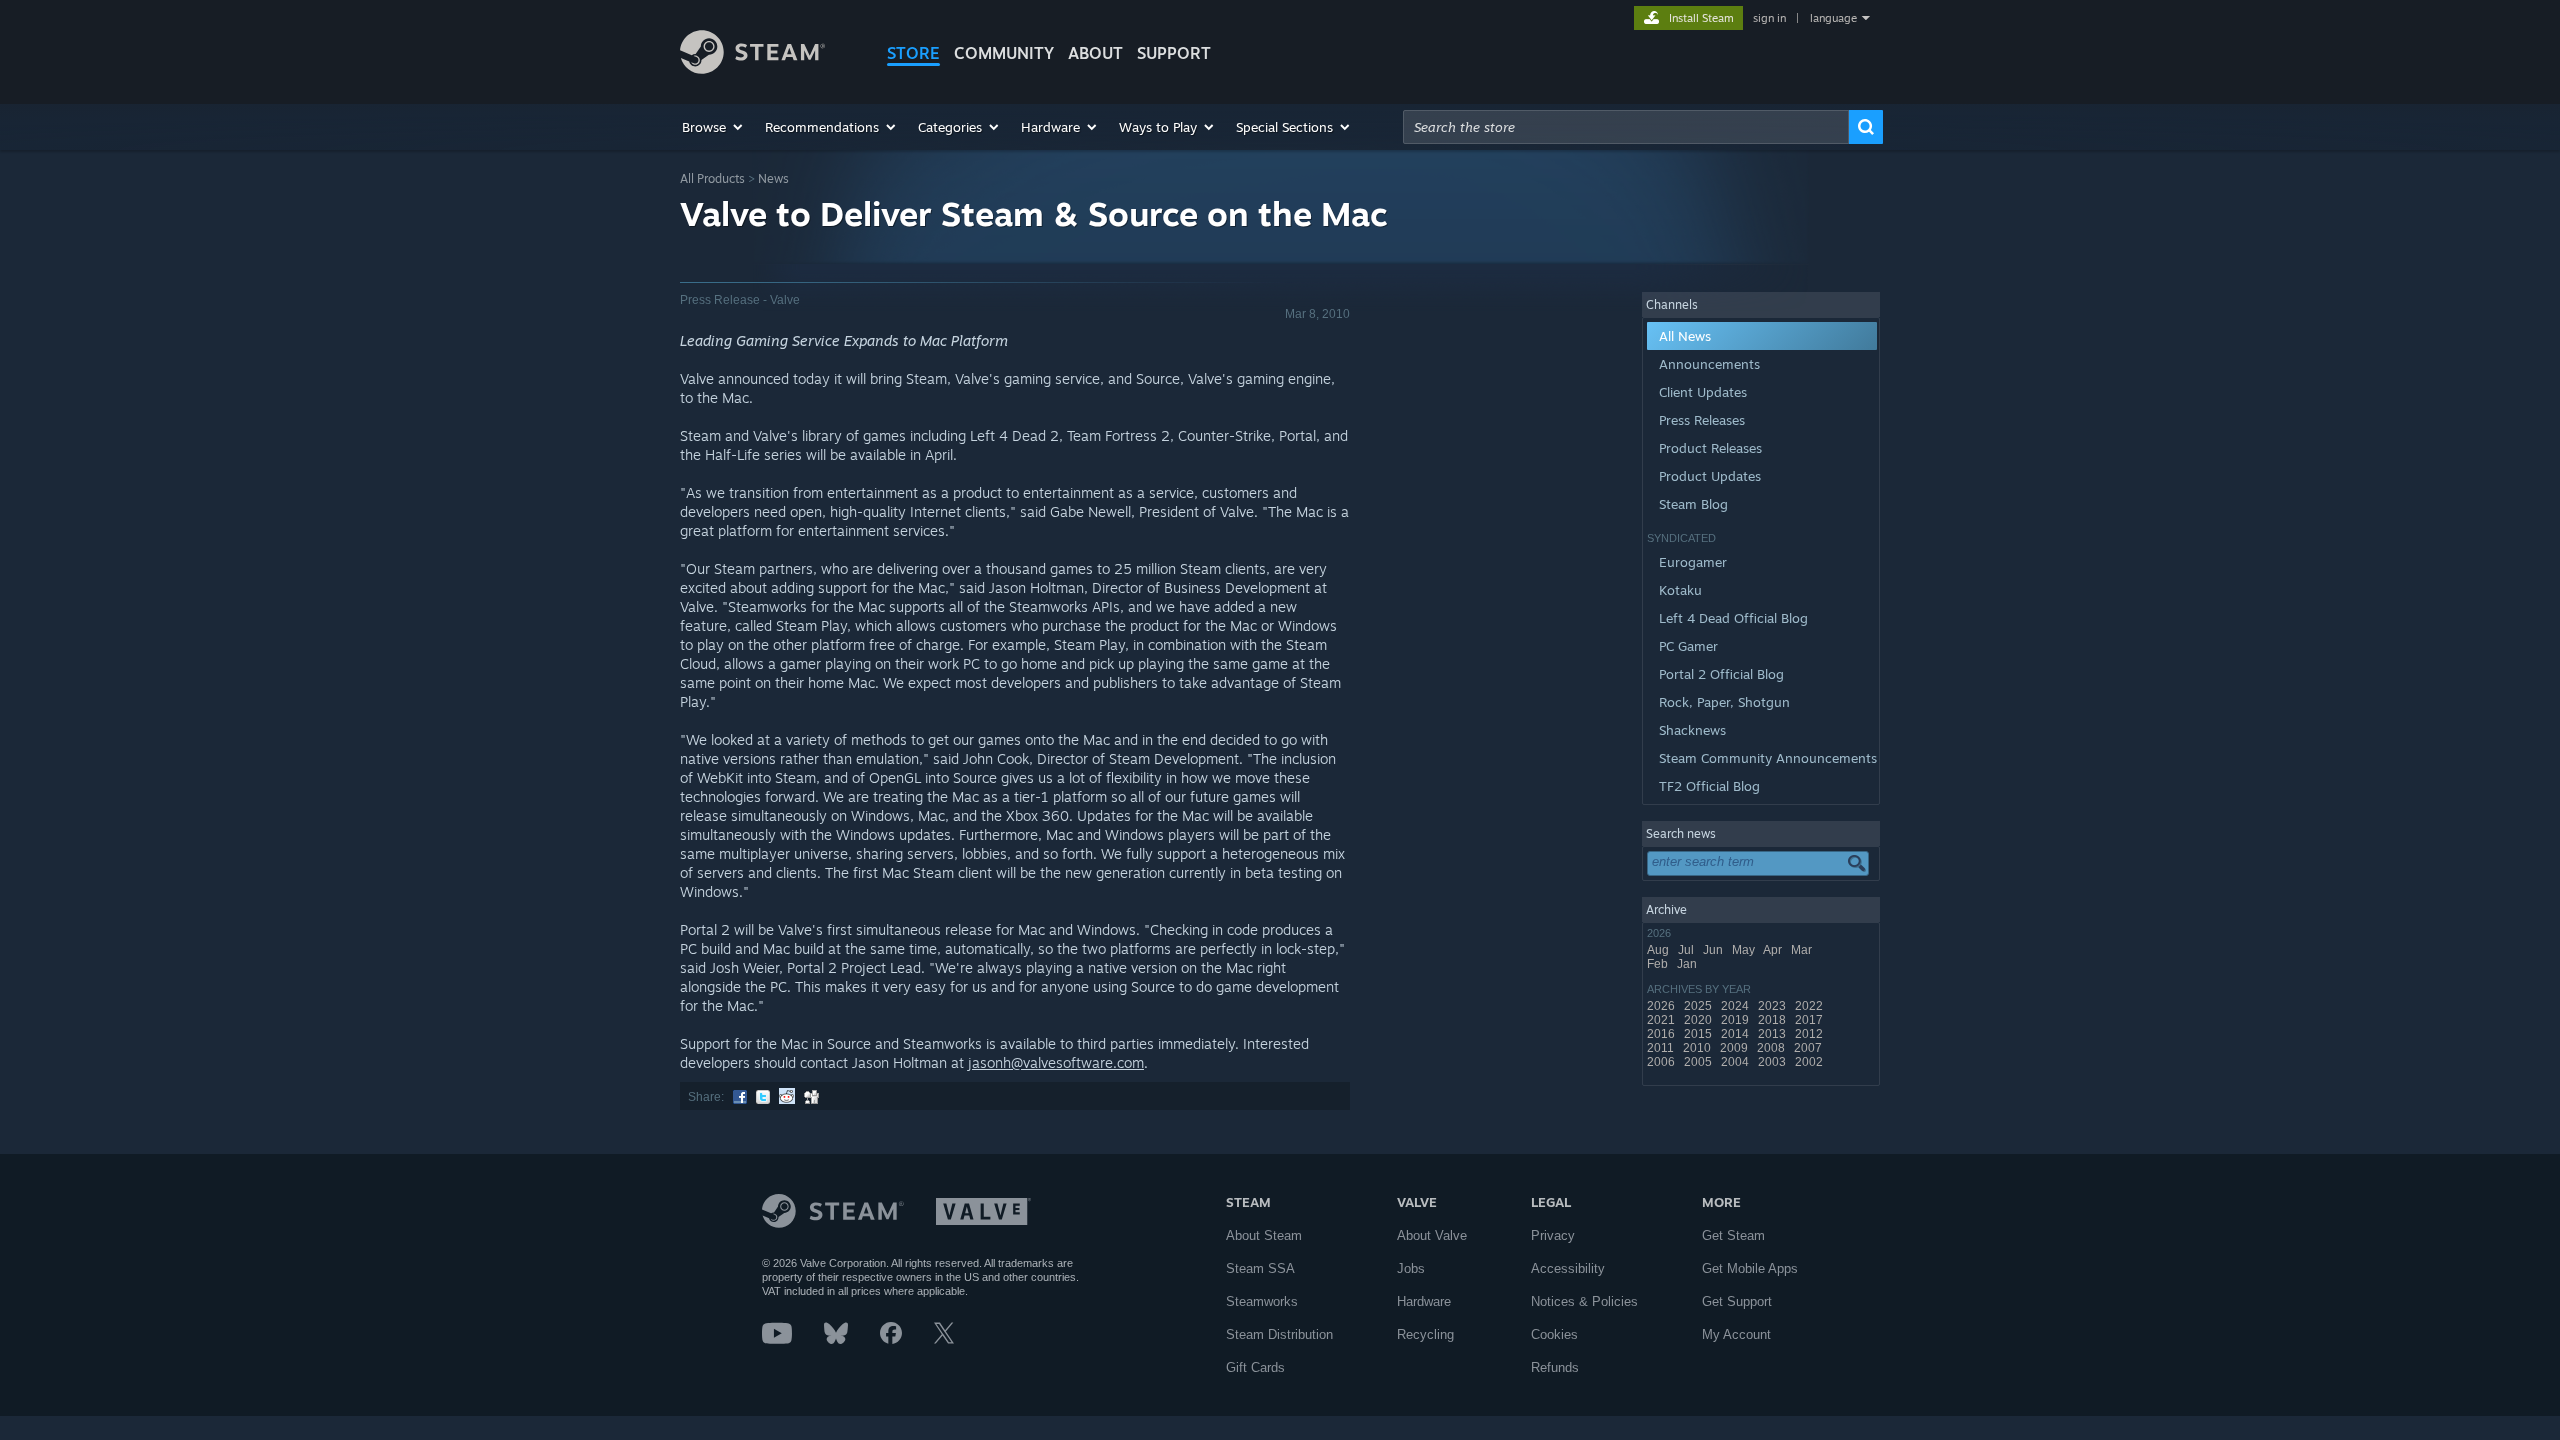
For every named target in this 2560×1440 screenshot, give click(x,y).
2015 (1699, 1034)
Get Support (1737, 1301)
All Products (712, 178)
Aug (1659, 950)
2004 (1736, 1062)
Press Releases (1702, 420)
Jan (1688, 964)
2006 (1662, 1062)
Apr (1774, 950)
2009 (1735, 1048)
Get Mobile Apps (1750, 1268)
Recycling (1425, 1334)
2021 (1662, 1020)
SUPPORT (1174, 53)
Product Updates (1710, 476)
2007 (1809, 1048)
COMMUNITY (1004, 53)
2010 (1698, 1048)
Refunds (1555, 1367)
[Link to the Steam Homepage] (752, 68)
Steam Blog (1693, 504)
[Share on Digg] (811, 1097)
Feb (1659, 964)
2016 (1662, 1034)
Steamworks (1262, 1301)
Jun (1714, 950)
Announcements (1709, 364)
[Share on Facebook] (740, 1097)
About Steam (1264, 1235)
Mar (1803, 950)
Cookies (1554, 1334)
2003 (1773, 1062)
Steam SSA (1260, 1268)
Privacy (1553, 1235)
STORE (913, 53)
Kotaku (1680, 590)
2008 (1772, 1048)
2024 (1736, 1006)
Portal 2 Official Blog (1721, 674)
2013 (1773, 1034)
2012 (1810, 1034)
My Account (1736, 1334)
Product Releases (1710, 448)
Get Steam (1733, 1235)
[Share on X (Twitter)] (763, 1097)
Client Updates (1703, 392)
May (1745, 950)
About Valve (1432, 1235)
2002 (1810, 1062)
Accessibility (1568, 1268)
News (773, 178)
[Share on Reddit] (787, 1097)
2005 (1699, 1062)
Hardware (1424, 1301)
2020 (1699, 1020)
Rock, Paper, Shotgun (1724, 702)
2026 (1662, 1006)
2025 (1699, 1006)
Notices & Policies (1584, 1301)
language (1833, 18)
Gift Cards (1255, 1367)
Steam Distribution (1279, 1334)
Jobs (1411, 1268)
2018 (1773, 1020)
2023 (1773, 1006)
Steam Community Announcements (1768, 758)
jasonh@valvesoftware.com (1056, 1062)
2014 (1736, 1034)
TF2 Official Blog (1709, 786)
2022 (1810, 1006)
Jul (1687, 950)
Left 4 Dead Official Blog (1733, 618)
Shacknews (1692, 730)
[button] (713, 127)
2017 (1810, 1020)
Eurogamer (1693, 562)
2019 (1736, 1020)
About (1095, 53)
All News (1685, 336)
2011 (1662, 1048)
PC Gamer (1688, 646)
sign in (1769, 18)
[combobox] (1626, 127)
